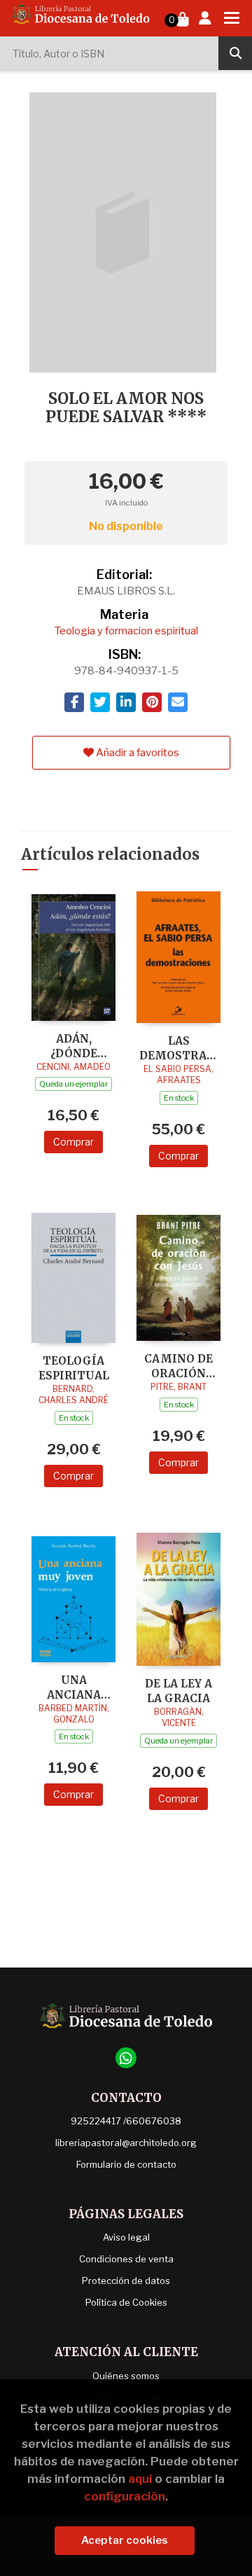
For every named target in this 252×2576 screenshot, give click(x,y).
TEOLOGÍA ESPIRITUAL (74, 1368)
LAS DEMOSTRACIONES (178, 1048)
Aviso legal (126, 2237)
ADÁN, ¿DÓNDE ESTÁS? (74, 1046)
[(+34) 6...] (126, 2058)
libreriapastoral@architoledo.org (126, 2143)
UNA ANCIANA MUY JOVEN (73, 1687)
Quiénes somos (126, 2376)
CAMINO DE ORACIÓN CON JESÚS (178, 1366)
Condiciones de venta (126, 2259)
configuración (125, 2496)
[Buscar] (235, 53)
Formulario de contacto (126, 2164)
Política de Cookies (126, 2302)
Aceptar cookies (125, 2540)
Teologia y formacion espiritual (126, 631)
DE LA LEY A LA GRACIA (178, 1691)
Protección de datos (126, 2281)
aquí (140, 2479)
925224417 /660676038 (126, 2121)
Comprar (73, 1142)
